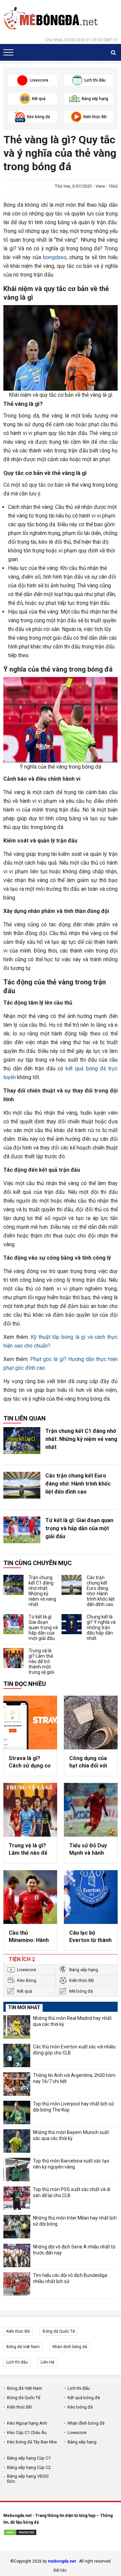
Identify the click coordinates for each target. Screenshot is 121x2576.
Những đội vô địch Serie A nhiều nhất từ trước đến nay (74, 2250)
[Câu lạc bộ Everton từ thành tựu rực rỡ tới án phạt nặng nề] (91, 1897)
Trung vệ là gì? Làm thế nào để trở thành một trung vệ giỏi (41, 1661)
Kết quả (25, 1991)
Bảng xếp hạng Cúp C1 (29, 2458)
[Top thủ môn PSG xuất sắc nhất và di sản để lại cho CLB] (17, 2198)
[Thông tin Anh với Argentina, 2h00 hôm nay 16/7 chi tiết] (17, 2084)
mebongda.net (62, 2561)
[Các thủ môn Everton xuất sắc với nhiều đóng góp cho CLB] (17, 2055)
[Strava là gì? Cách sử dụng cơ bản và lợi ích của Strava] (30, 1722)
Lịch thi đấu (17, 2362)
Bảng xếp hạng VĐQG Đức (28, 2479)
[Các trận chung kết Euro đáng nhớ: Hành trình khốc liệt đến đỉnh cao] (22, 1485)
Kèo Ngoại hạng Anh (27, 2423)
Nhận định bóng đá (70, 2347)
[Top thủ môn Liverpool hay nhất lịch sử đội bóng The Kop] (17, 2112)
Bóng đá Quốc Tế (59, 2331)
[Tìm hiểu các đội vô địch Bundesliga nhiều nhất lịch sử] (17, 2284)
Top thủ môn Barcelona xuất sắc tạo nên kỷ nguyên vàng (71, 2164)
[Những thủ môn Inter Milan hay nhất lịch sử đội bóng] (17, 2227)
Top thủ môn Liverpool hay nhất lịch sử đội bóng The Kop (73, 2107)
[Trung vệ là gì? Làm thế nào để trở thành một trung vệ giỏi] (13, 1658)
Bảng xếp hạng (84, 1970)
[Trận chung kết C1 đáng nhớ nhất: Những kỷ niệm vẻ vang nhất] (22, 1441)
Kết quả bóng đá (84, 2398)
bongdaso (55, 257)
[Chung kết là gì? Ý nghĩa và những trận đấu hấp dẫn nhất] (72, 1624)
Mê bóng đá (81, 1991)
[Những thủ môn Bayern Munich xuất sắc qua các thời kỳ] (17, 2141)
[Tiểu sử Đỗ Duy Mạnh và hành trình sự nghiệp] (91, 1810)
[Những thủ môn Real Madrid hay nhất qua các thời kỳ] (17, 2027)
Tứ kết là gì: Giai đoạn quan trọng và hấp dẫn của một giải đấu (79, 1528)
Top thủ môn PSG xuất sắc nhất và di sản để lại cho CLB (72, 2192)
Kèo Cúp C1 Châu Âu (27, 2433)
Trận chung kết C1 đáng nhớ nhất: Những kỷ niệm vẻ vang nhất (81, 1439)
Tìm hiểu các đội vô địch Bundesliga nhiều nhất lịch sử (70, 2278)
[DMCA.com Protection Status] (20, 2533)
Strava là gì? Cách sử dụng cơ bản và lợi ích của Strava (30, 1762)
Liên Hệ (47, 2362)
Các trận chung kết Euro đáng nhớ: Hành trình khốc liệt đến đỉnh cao (78, 1484)
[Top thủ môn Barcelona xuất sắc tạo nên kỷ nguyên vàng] (17, 2170)
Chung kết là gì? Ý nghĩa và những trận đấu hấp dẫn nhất (101, 1627)
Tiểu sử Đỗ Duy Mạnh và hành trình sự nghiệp (88, 1850)
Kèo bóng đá (80, 2407)
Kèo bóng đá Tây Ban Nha (32, 2442)
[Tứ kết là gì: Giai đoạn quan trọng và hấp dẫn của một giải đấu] (22, 1530)
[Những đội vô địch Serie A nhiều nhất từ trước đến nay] (17, 2255)
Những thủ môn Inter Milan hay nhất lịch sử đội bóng (75, 2221)
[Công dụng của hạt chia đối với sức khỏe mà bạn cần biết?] (91, 1722)
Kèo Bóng (27, 1980)
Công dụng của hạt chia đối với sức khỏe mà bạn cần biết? (91, 1762)
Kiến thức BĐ (82, 1980)
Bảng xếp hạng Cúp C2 (29, 2467)
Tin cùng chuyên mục (37, 1563)
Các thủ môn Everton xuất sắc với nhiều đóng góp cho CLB (74, 2050)
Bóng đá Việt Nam (23, 2347)
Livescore (27, 1970)
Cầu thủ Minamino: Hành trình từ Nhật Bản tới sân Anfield (30, 1937)
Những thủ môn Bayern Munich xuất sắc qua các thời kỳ (71, 2135)
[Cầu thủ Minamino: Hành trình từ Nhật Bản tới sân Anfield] (30, 1897)
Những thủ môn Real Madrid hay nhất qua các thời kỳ (72, 2021)
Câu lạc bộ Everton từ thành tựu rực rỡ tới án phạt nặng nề (90, 1937)
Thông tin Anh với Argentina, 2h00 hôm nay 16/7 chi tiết (74, 2078)
